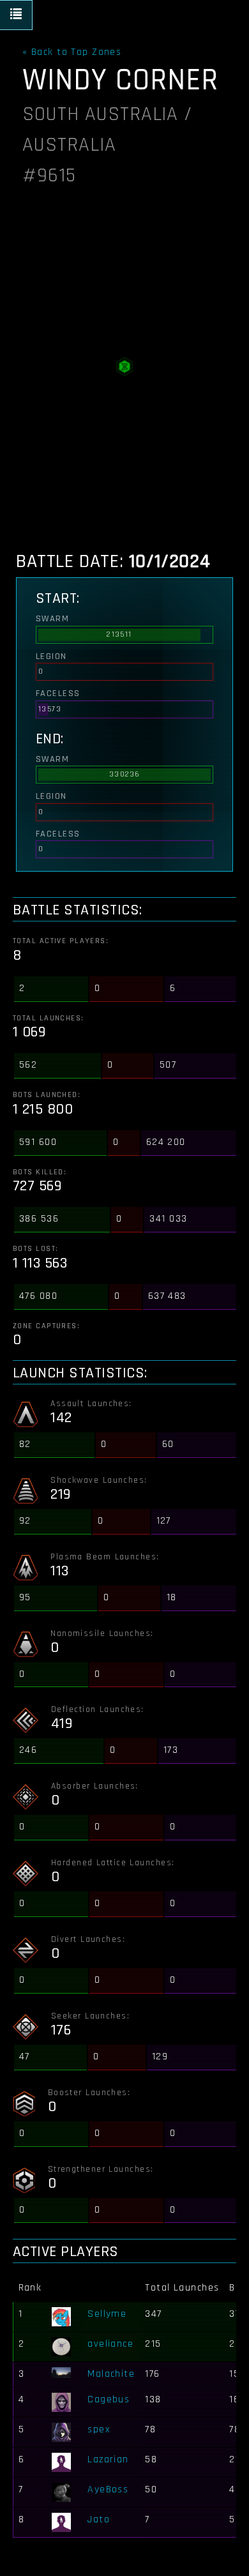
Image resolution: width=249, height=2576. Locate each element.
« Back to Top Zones (72, 52)
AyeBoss (108, 2489)
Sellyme (107, 2314)
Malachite (111, 2374)
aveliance (110, 2344)
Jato (99, 2519)
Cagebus (109, 2399)
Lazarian (108, 2459)
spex (99, 2429)
